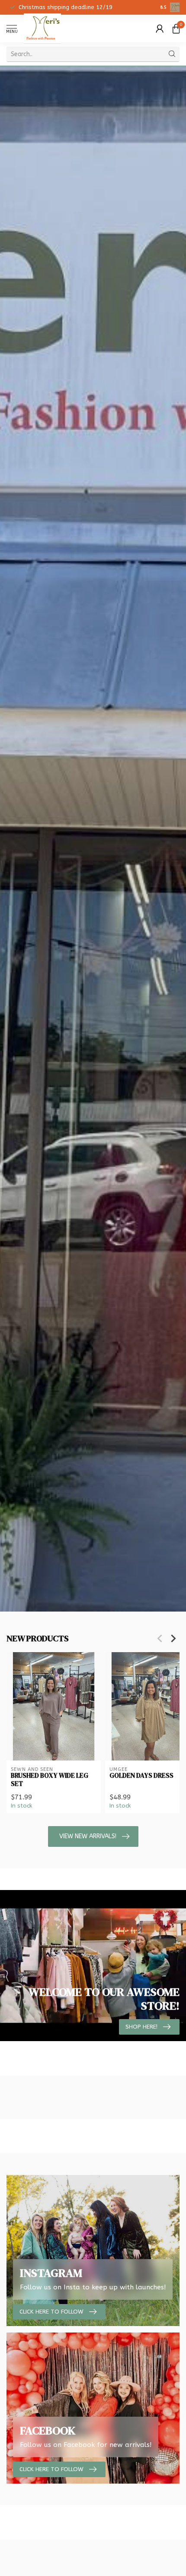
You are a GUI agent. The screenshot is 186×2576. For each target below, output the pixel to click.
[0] (176, 28)
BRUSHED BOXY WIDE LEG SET (50, 1780)
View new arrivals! (88, 1836)
